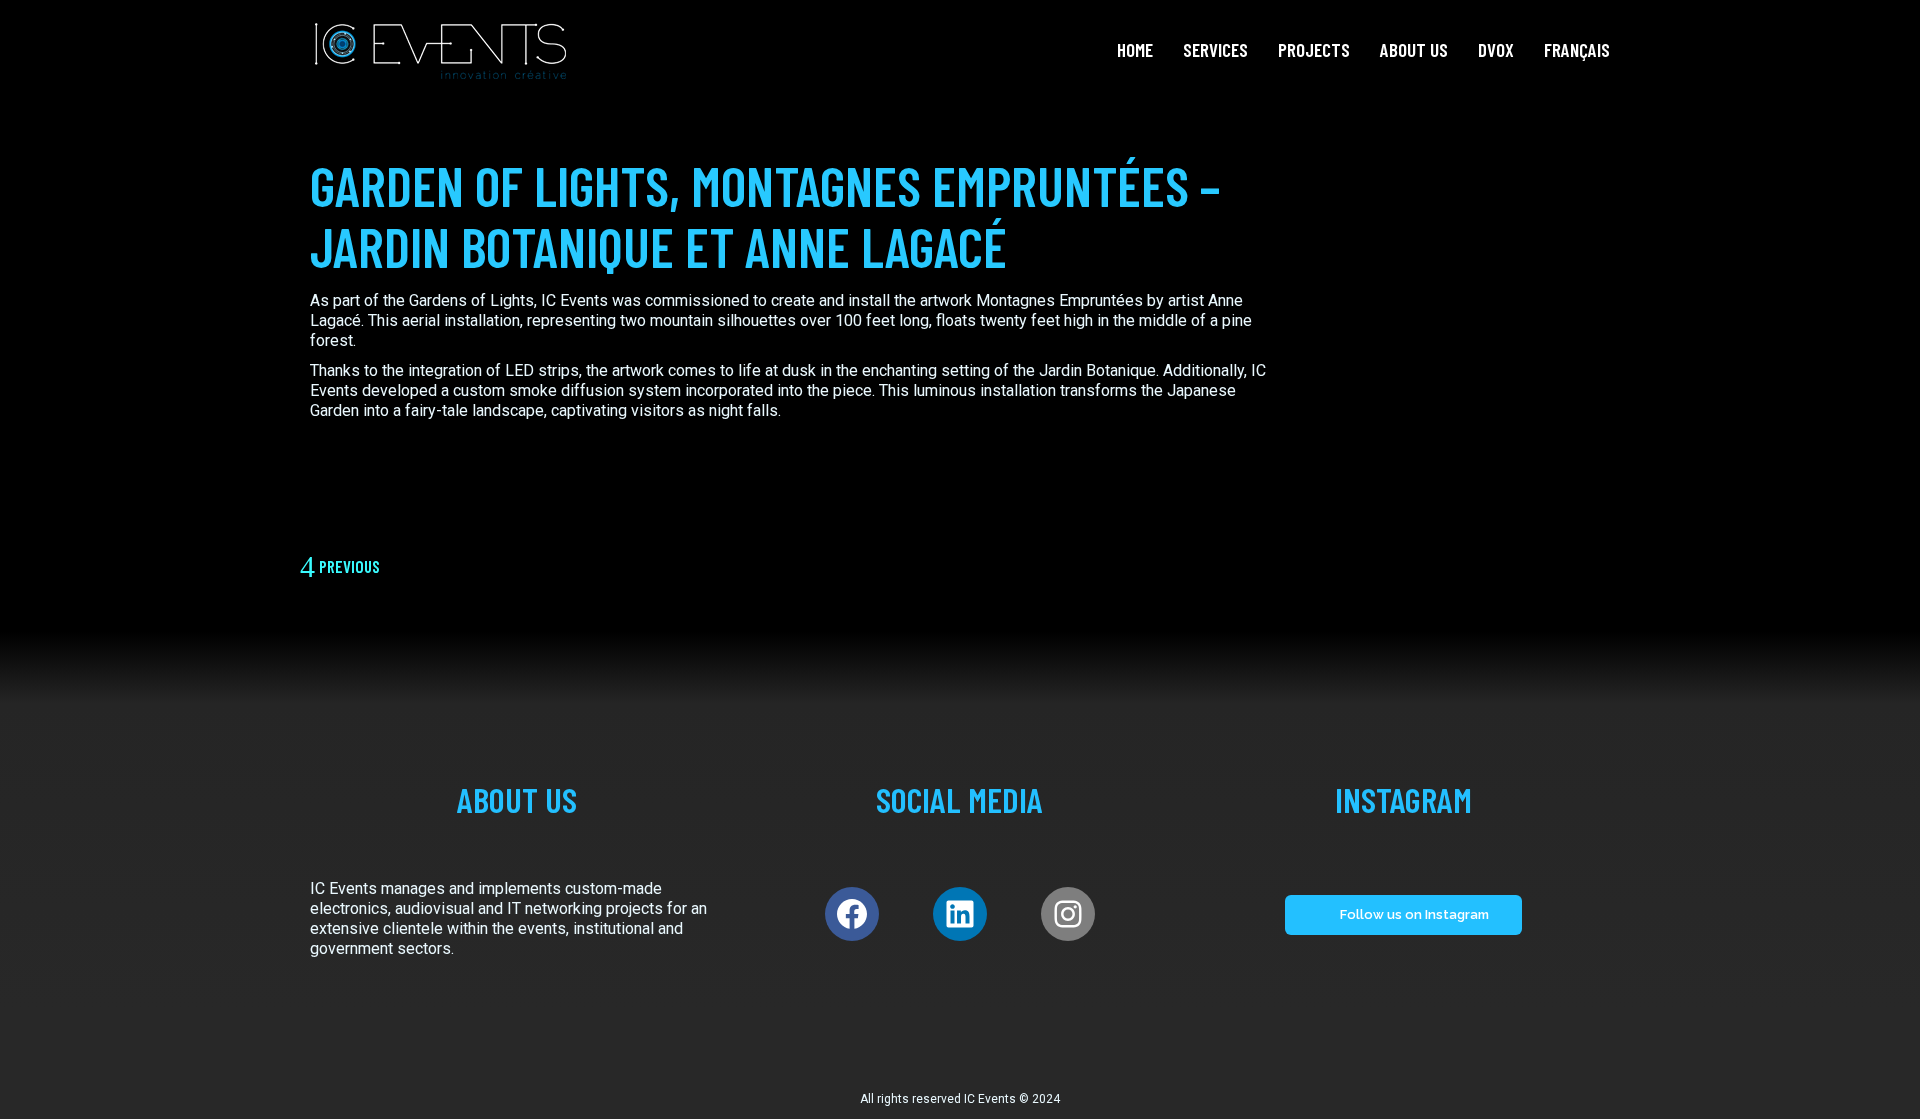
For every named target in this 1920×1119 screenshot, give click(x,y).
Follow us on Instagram (1414, 914)
